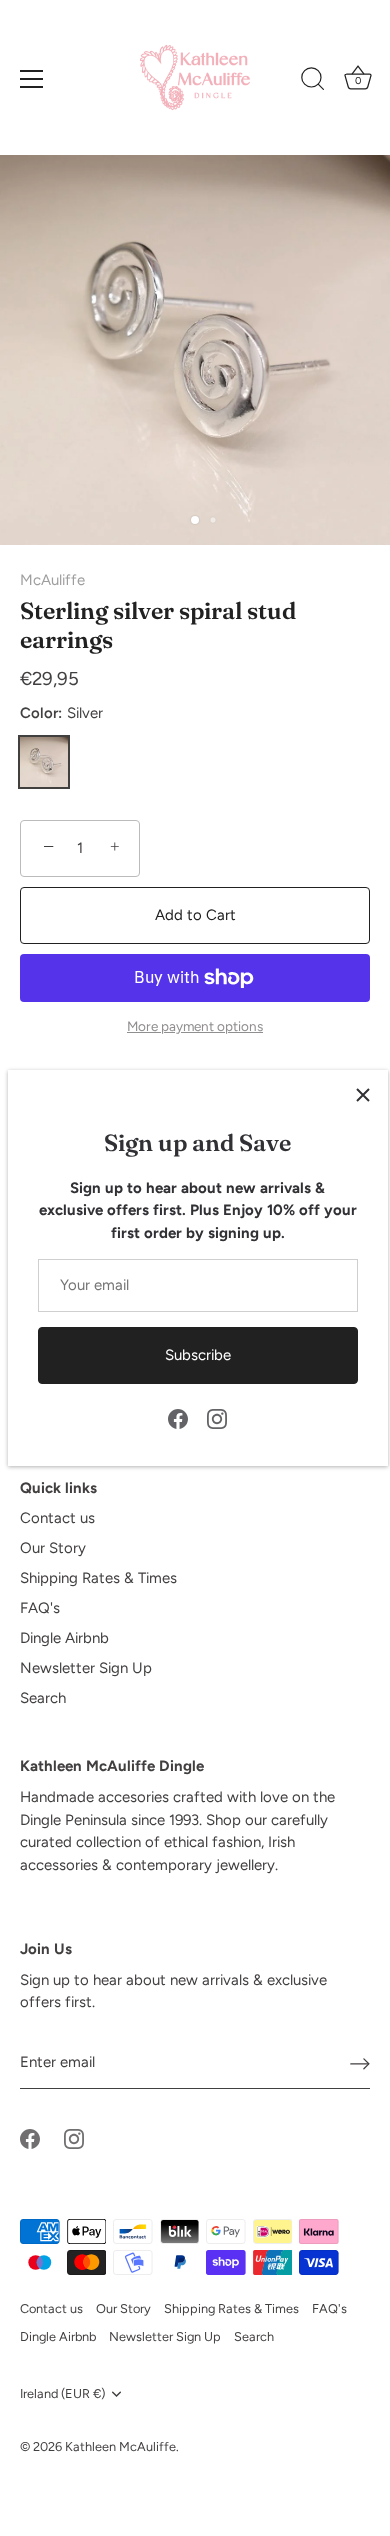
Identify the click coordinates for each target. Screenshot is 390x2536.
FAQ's (40, 1608)
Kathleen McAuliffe (120, 2446)
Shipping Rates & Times (98, 1578)
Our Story (53, 1548)
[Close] (363, 1095)
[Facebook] (178, 1417)
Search (43, 1698)
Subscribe (198, 1355)
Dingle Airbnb (64, 1638)
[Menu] (32, 79)
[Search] (313, 82)
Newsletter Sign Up (86, 1668)
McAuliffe (52, 580)
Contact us (57, 1518)
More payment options (195, 1026)
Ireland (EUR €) (62, 2393)
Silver (44, 762)
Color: (61, 713)
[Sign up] (360, 2063)
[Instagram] (217, 1417)
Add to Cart (195, 915)
